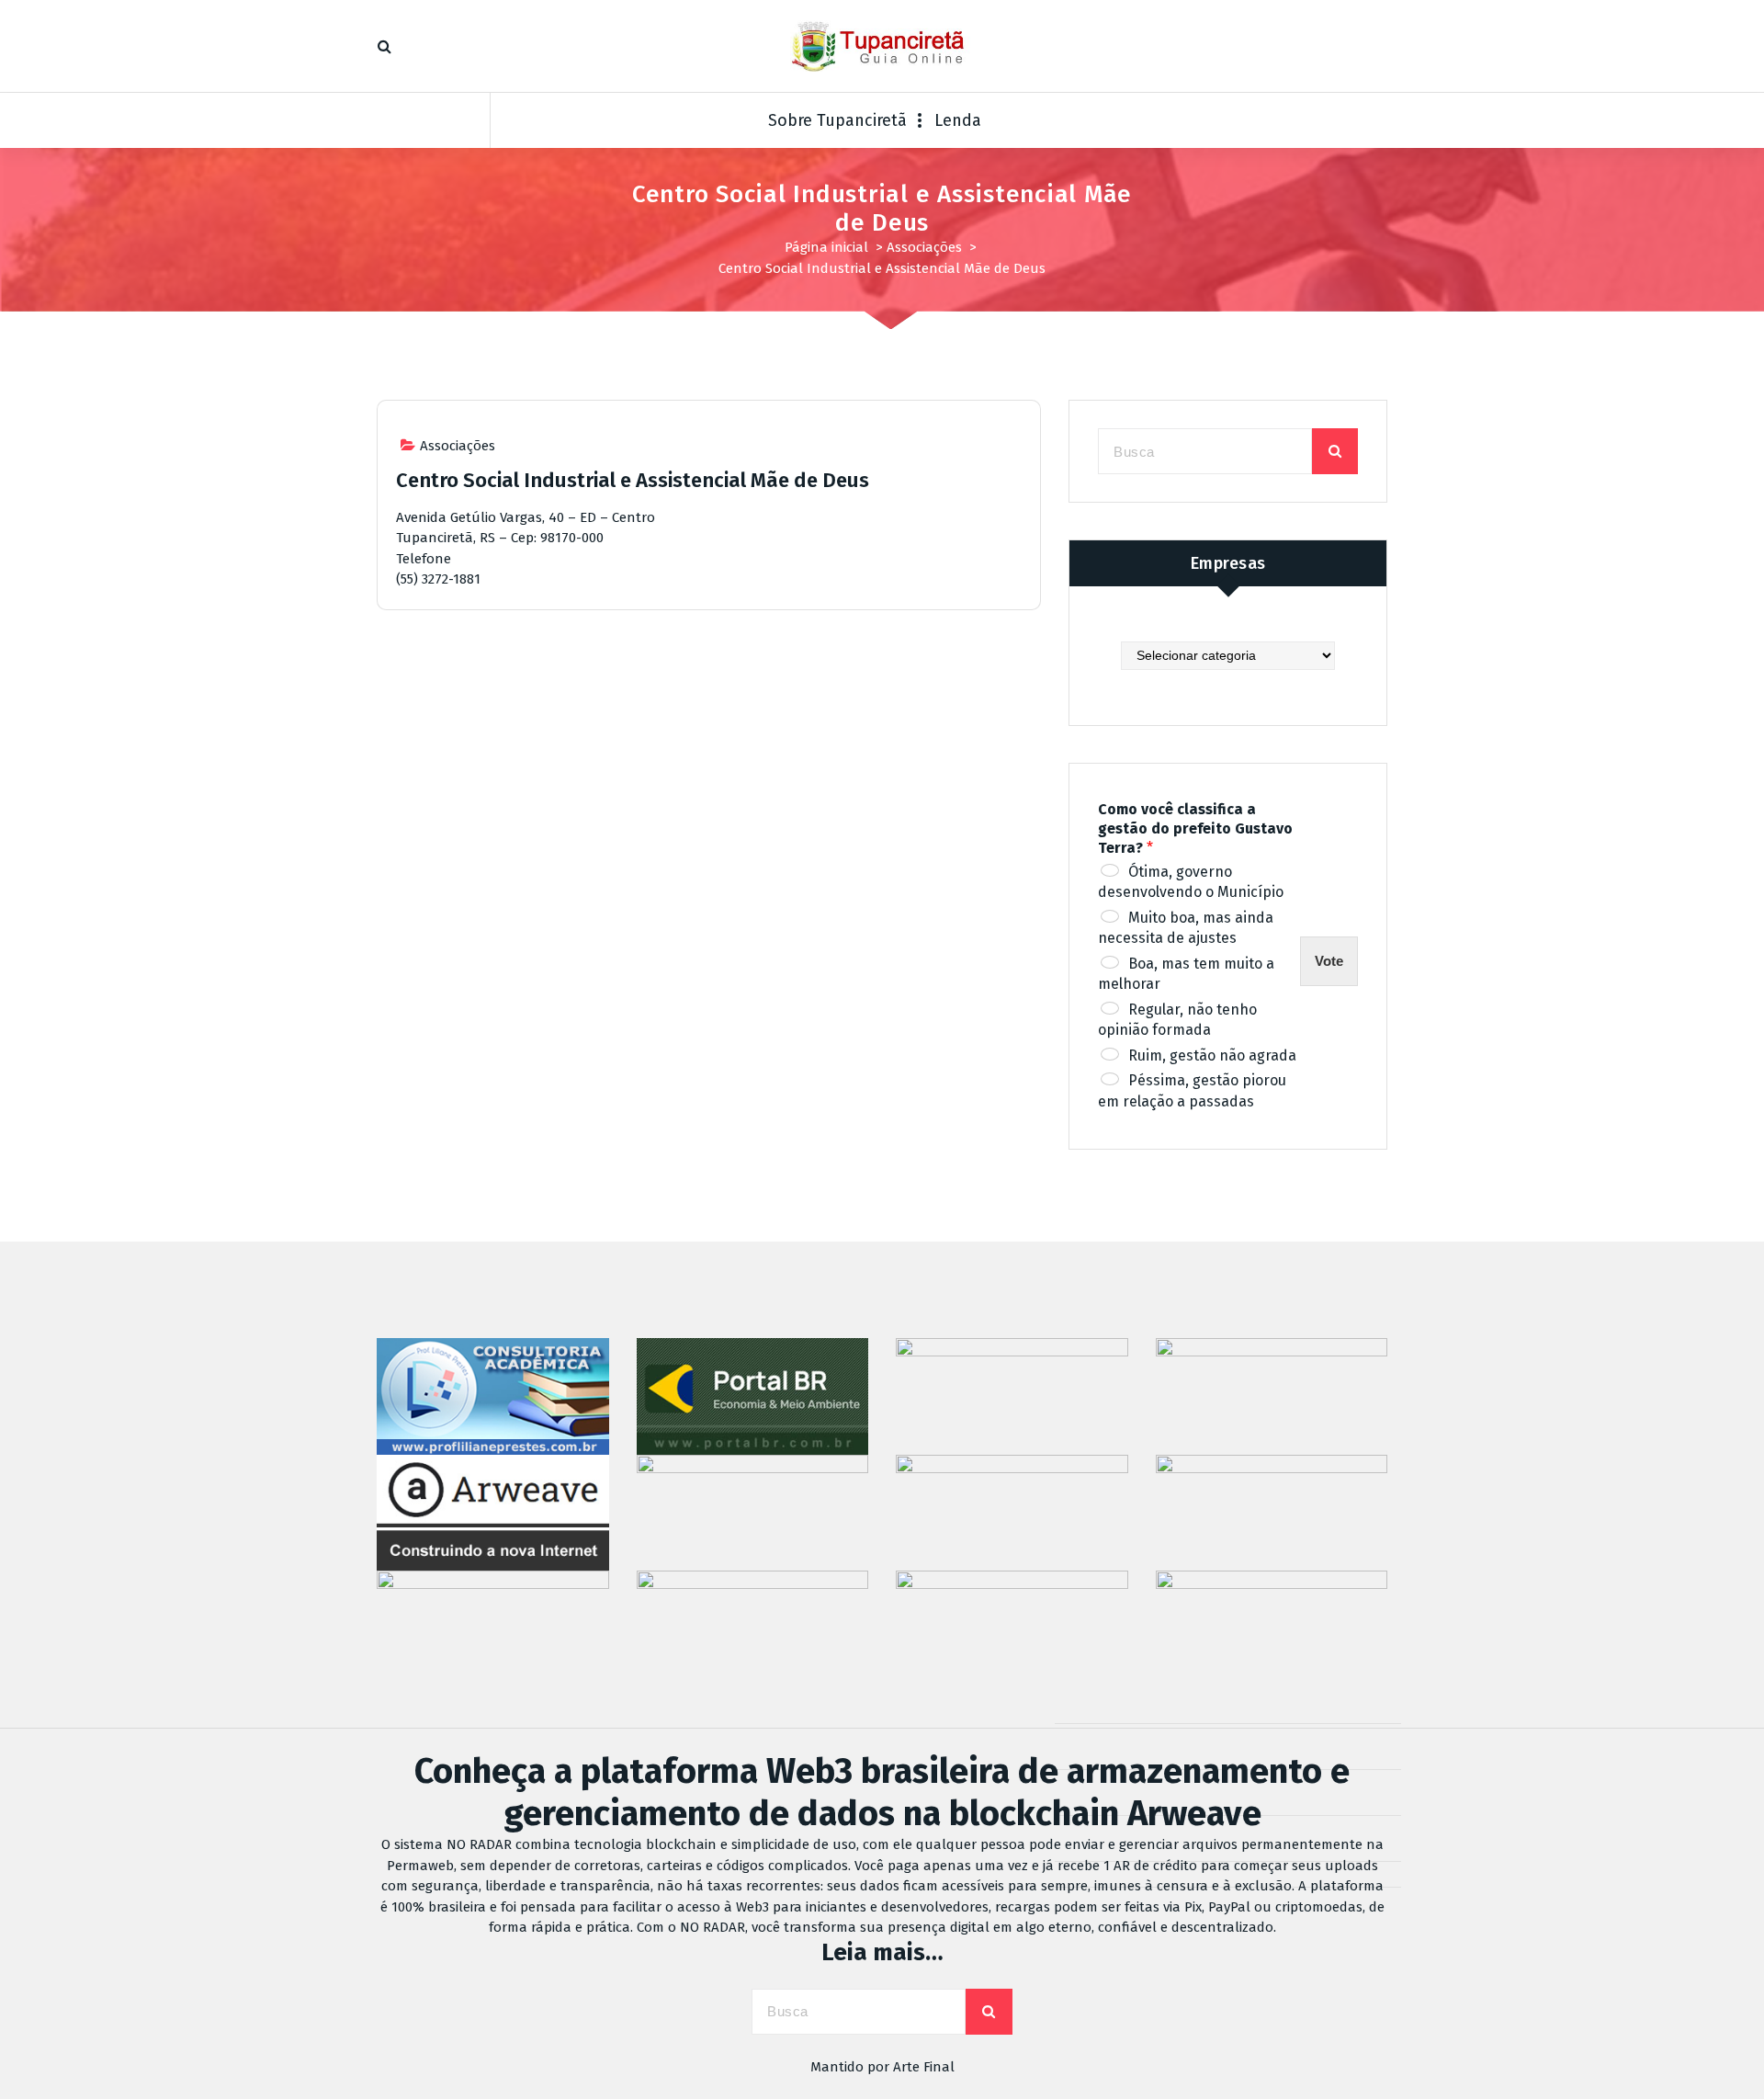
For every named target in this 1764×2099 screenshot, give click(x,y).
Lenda (958, 120)
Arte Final (924, 2067)
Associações (924, 247)
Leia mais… (882, 1952)
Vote (1329, 961)
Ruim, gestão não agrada (1212, 1055)
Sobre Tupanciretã (837, 120)
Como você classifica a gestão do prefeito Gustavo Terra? (1195, 828)
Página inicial (826, 247)
